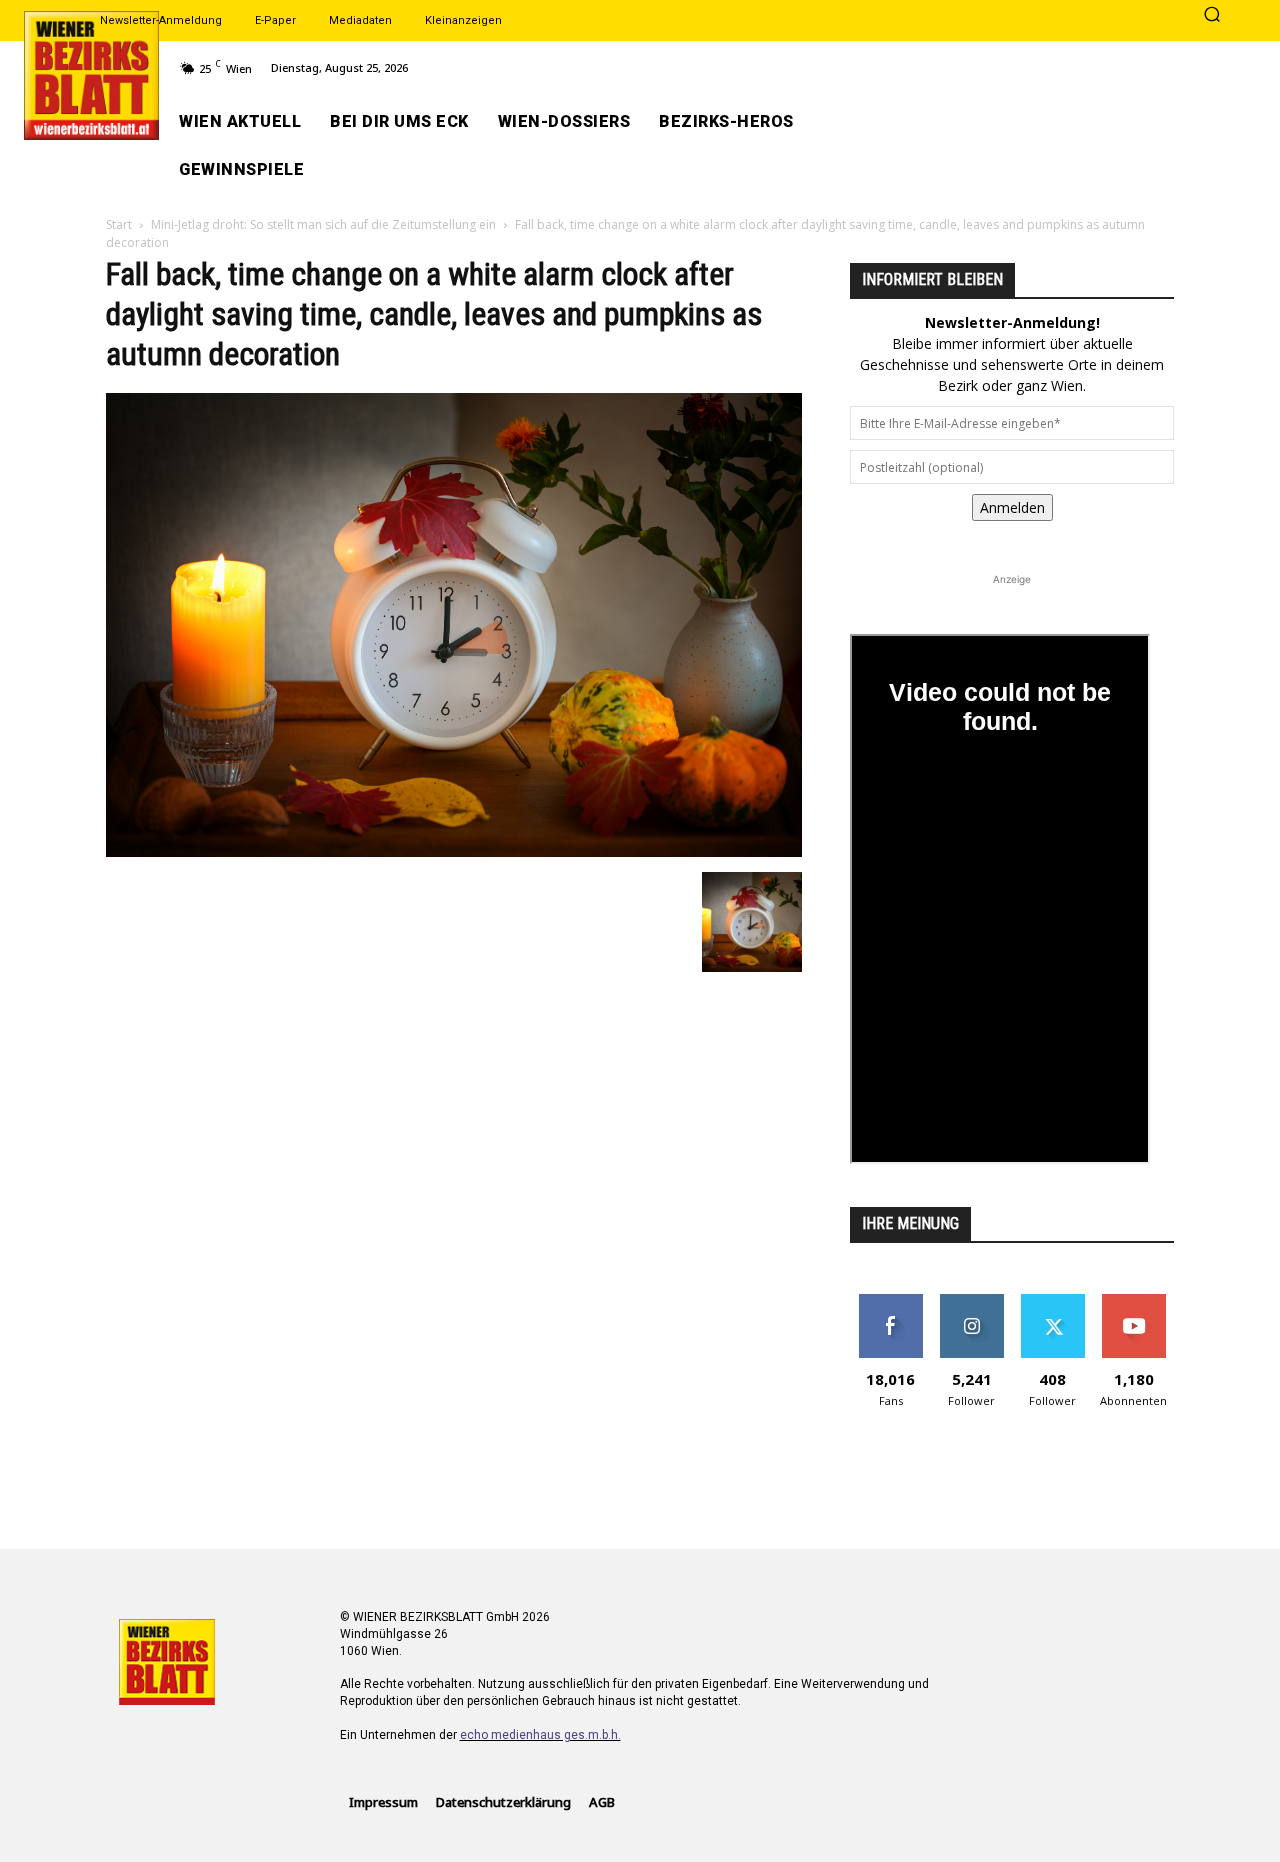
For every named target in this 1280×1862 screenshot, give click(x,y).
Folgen (971, 1301)
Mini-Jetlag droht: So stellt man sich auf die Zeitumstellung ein (323, 224)
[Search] (1212, 16)
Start (119, 224)
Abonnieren (1133, 1301)
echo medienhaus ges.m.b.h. (540, 1735)
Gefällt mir (890, 1301)
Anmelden (1012, 507)
